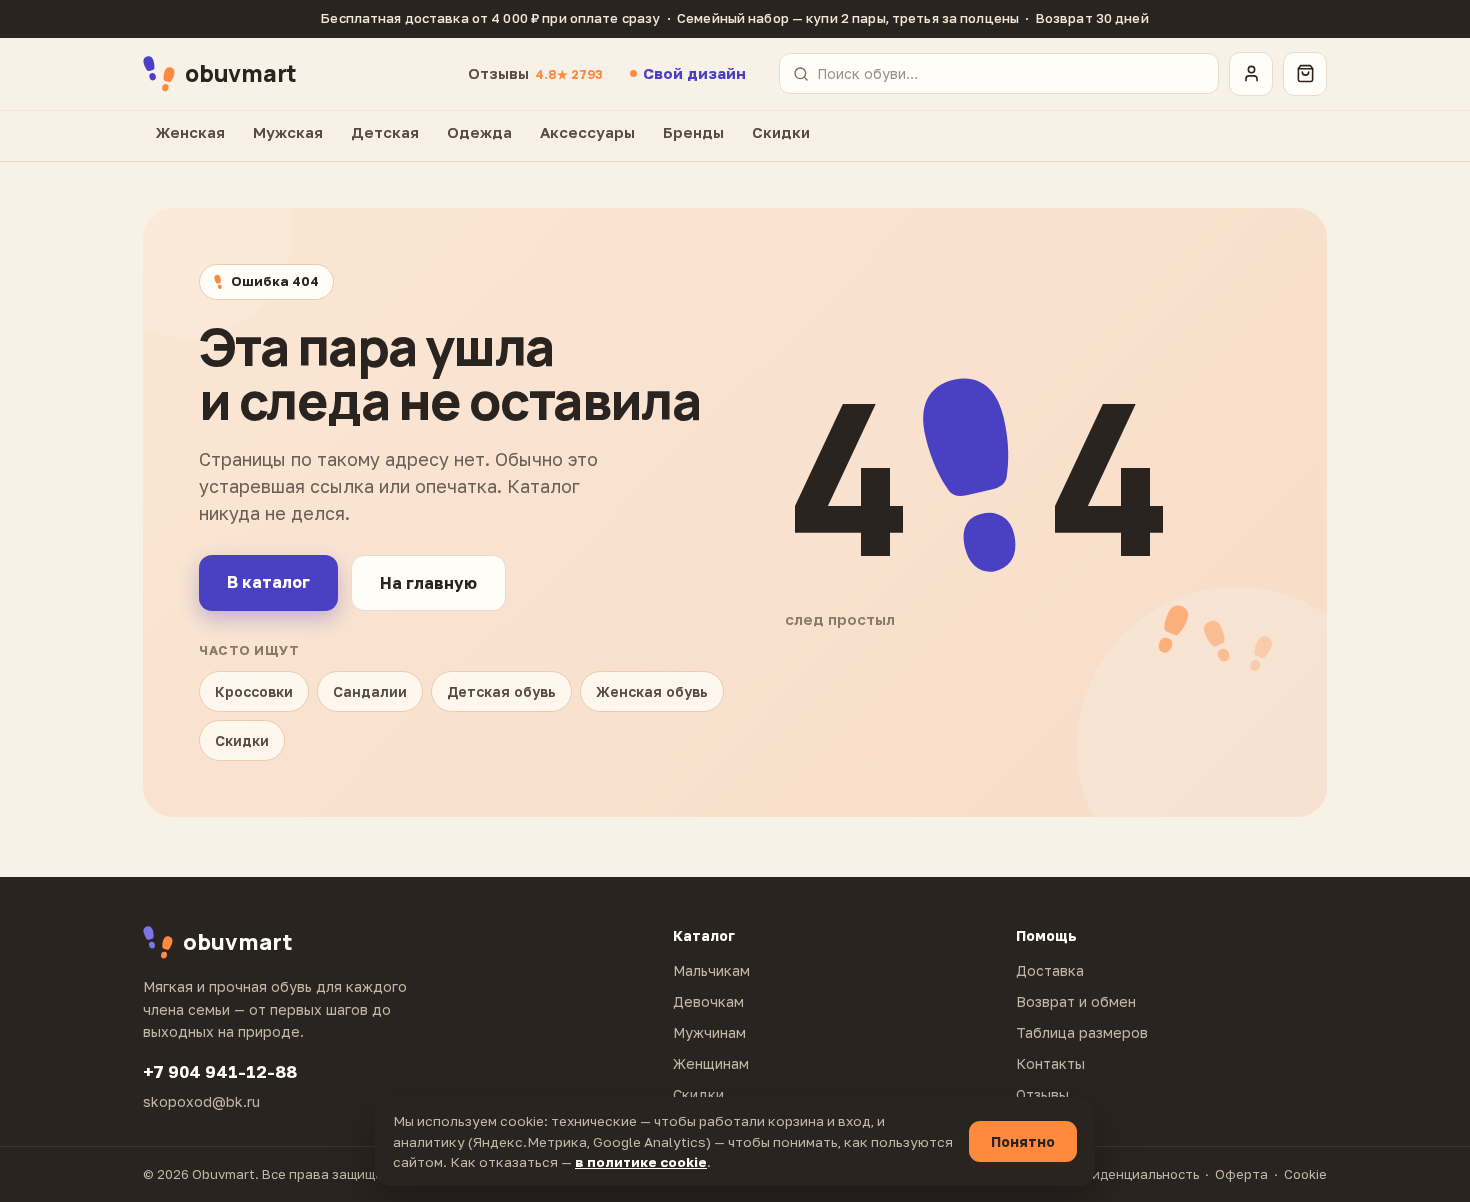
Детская (385, 132)
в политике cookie (641, 1162)
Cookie (1305, 1174)
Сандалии (370, 691)
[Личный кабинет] (1251, 74)
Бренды (693, 132)
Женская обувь (652, 691)
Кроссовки (254, 691)
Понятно (1023, 1141)
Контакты (1050, 1063)
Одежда (479, 132)
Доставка (1050, 970)
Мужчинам (709, 1032)
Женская (190, 132)
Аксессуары (587, 132)
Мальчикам (711, 970)
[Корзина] (1305, 74)
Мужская (288, 132)
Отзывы (535, 73)
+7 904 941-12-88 (220, 1071)
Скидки (781, 132)
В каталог (268, 582)
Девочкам (708, 1001)
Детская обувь (501, 691)
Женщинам (711, 1063)
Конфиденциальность (1127, 1174)
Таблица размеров (1082, 1032)
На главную (428, 583)
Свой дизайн (694, 73)
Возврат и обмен (1076, 1001)
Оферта (1241, 1174)
